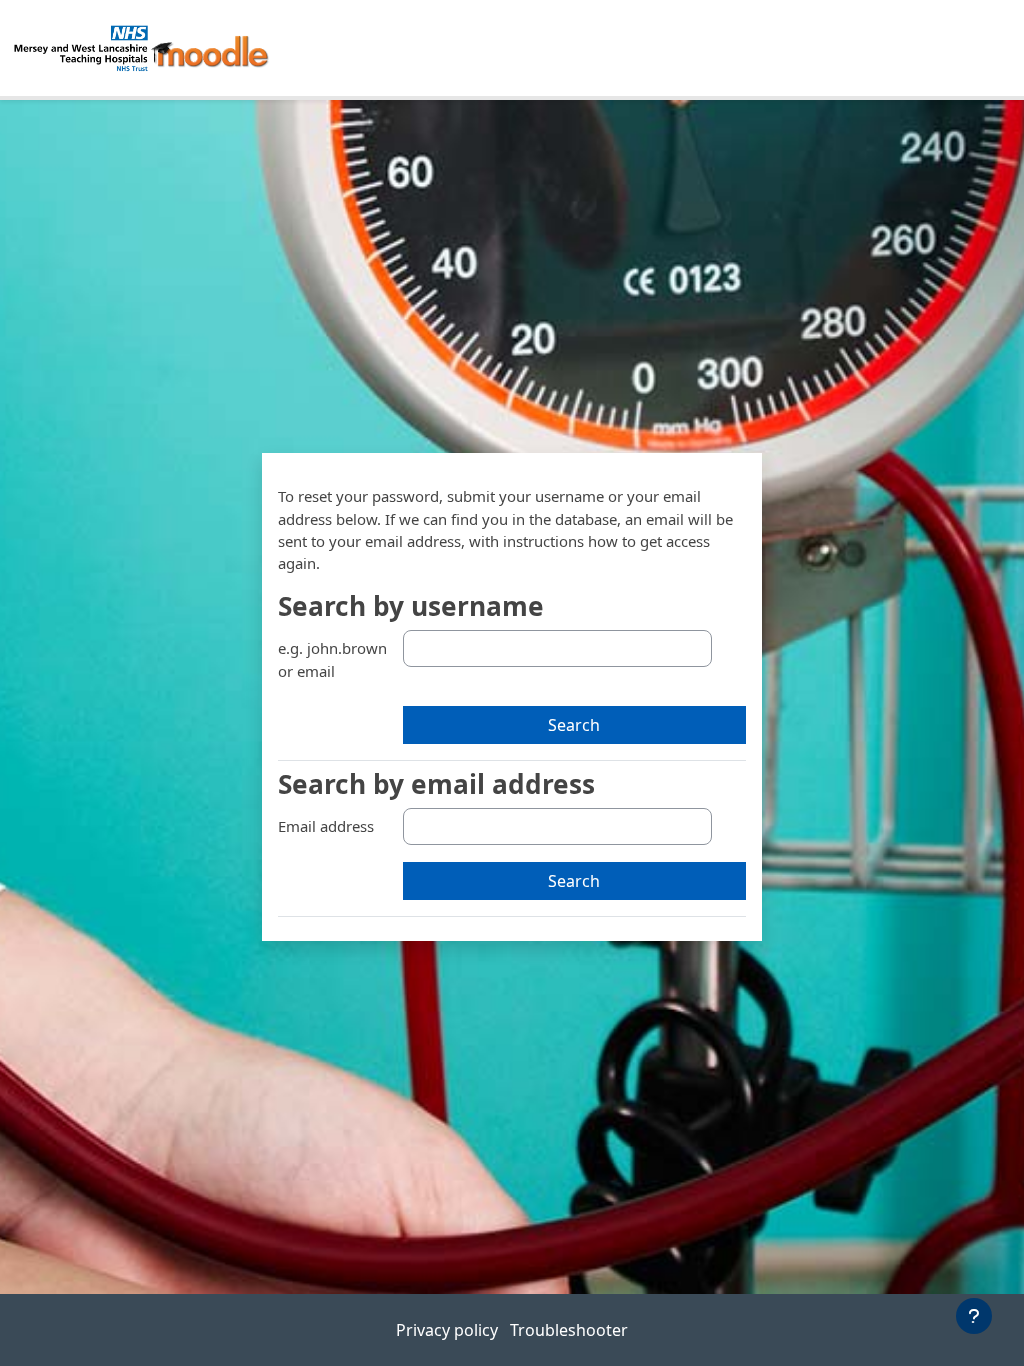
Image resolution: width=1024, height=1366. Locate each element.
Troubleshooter (569, 1330)
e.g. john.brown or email (332, 659)
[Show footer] (974, 1316)
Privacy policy (449, 1330)
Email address (326, 826)
